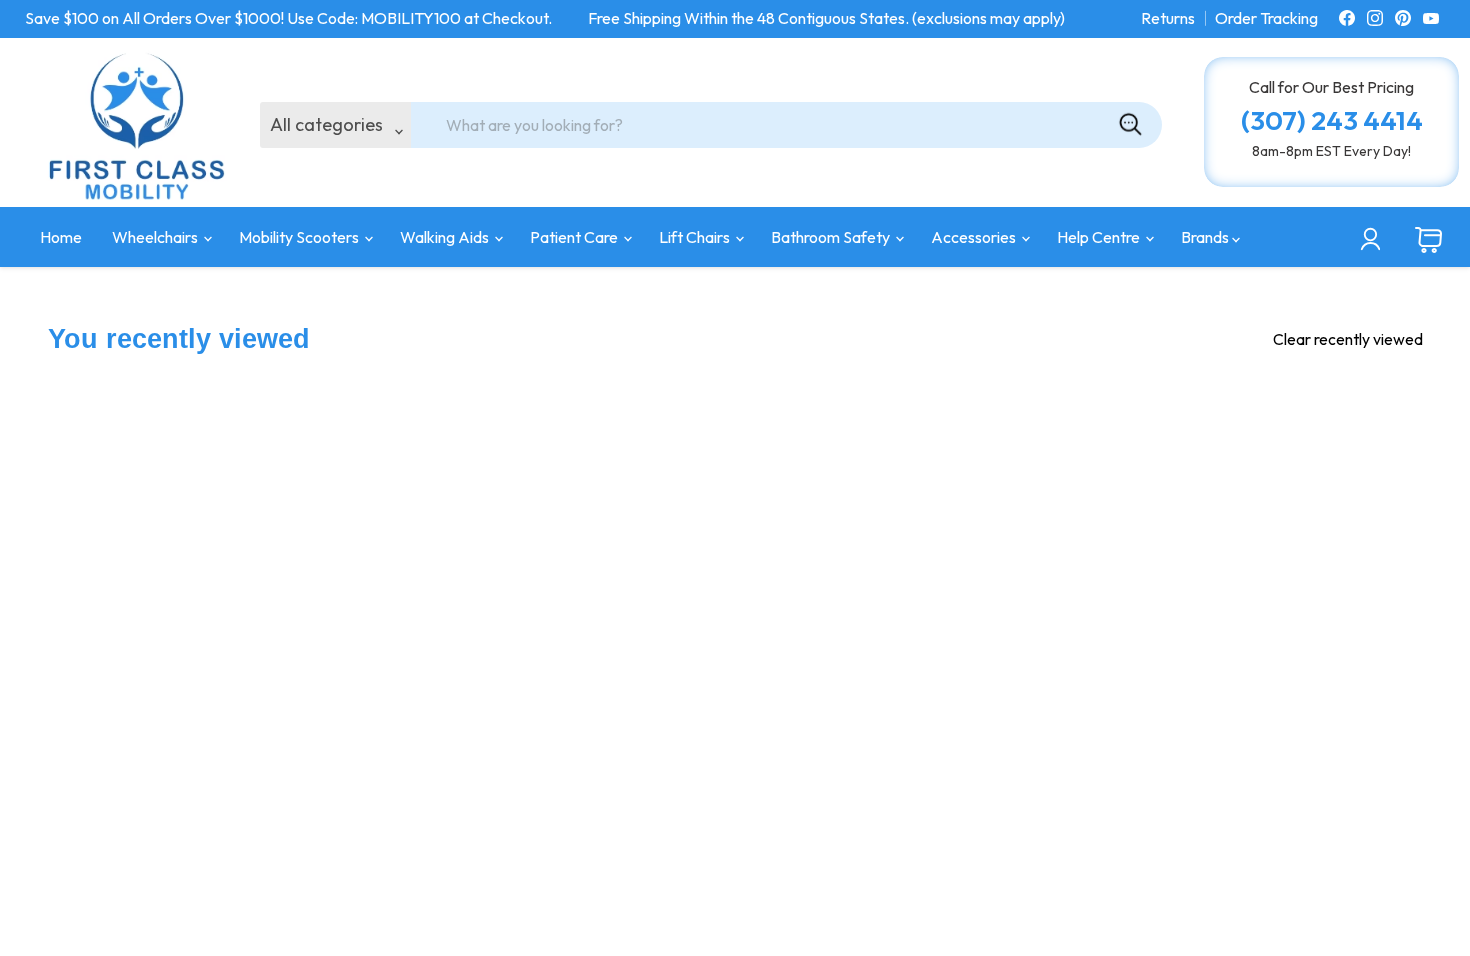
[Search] (1130, 125)
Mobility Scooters (300, 237)
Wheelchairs (156, 237)
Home (61, 237)
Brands (1206, 237)
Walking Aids (446, 237)
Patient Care (575, 237)
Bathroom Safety (832, 237)
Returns (1168, 18)
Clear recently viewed (1348, 339)
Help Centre (1100, 237)
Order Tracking (1266, 18)
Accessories (975, 237)
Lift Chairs (696, 237)
